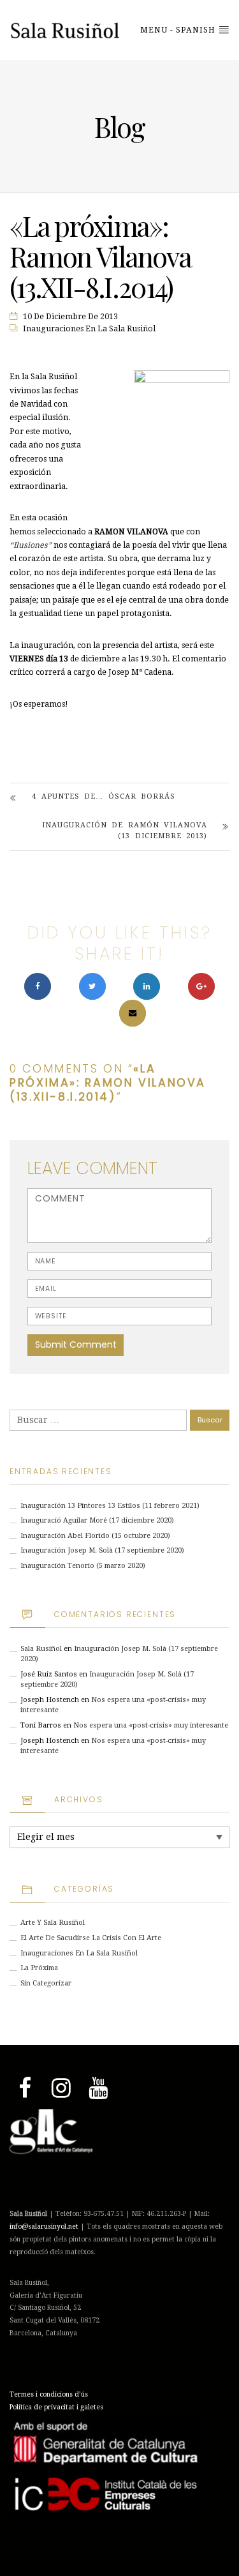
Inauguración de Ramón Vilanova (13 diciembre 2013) (125, 831)
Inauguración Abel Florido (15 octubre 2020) (95, 1536)
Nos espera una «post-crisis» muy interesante (151, 1725)
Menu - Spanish (179, 30)
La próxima (39, 1968)
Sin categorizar (46, 1983)
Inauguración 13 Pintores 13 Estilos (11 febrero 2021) (110, 1506)
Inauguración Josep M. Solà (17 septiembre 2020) (102, 1550)
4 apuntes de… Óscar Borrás (104, 796)
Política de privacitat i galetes (56, 2407)
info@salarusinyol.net (44, 2226)
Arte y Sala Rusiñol (53, 1923)
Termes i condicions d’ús (49, 2394)
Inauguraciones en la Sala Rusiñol (89, 329)
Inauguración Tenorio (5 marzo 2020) (83, 1566)
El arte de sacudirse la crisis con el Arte (91, 1938)
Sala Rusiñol (41, 1649)
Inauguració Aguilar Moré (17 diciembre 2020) (97, 1520)
